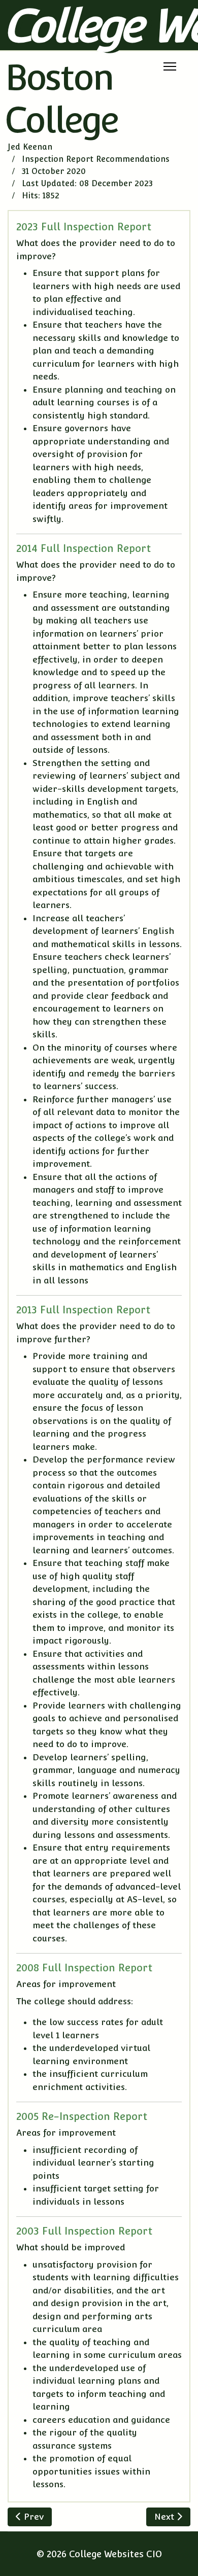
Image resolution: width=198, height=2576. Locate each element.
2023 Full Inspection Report (84, 227)
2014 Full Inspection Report (84, 548)
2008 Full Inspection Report (84, 1968)
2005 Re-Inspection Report (82, 2116)
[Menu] (170, 66)
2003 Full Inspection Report (84, 2231)
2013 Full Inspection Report (83, 1310)
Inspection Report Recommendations (96, 159)
